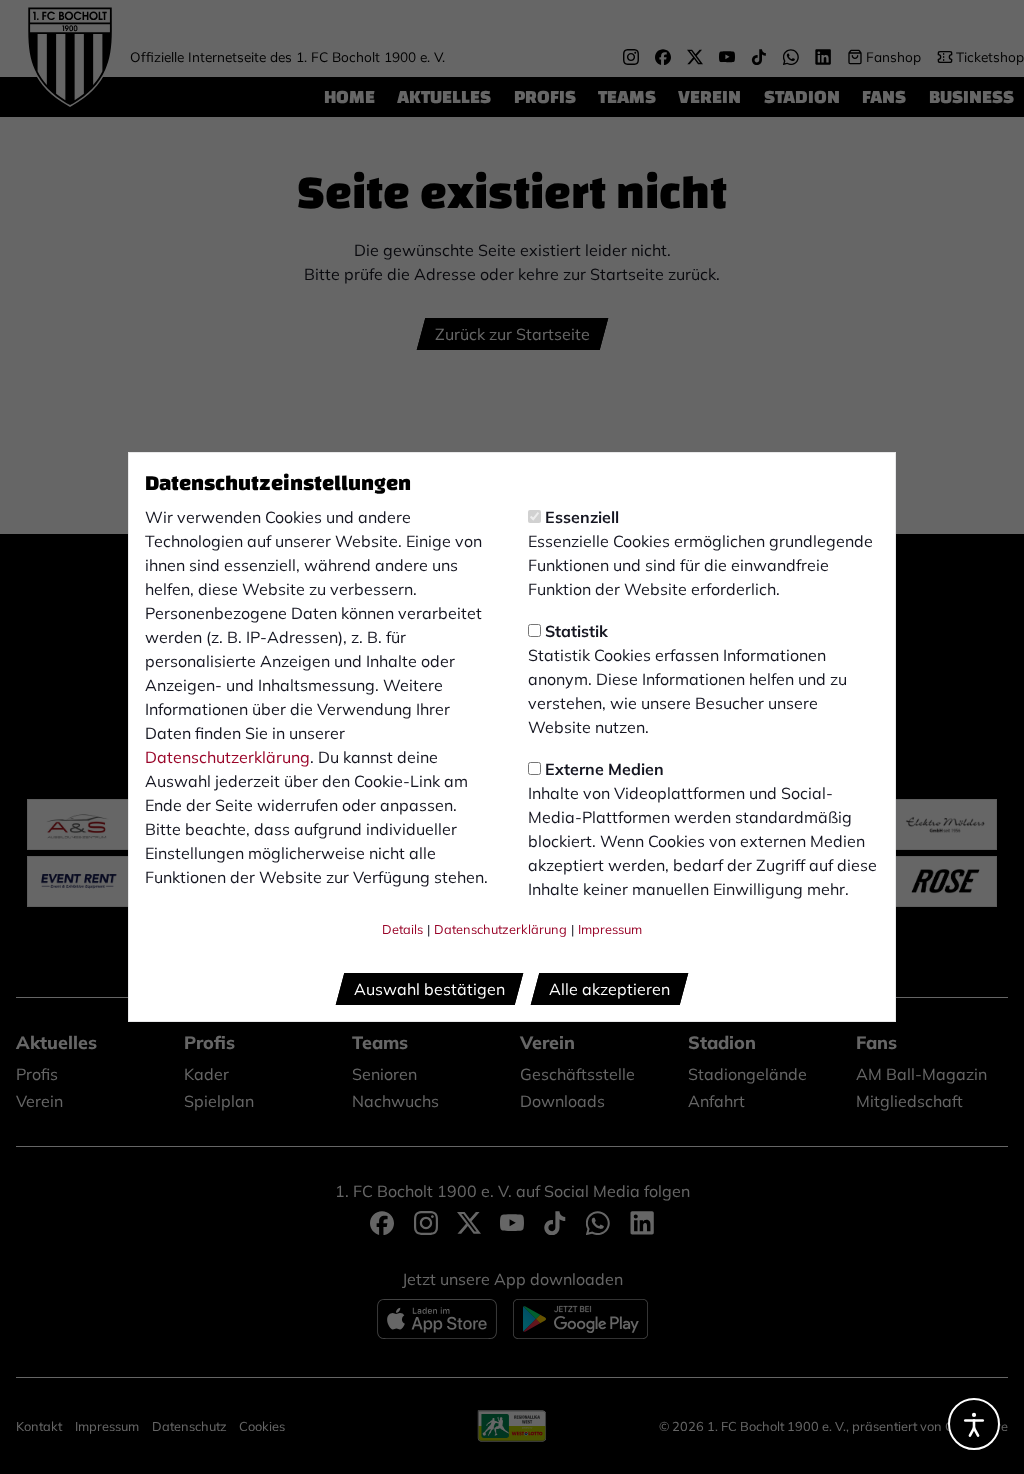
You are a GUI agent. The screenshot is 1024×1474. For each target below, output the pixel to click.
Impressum (610, 929)
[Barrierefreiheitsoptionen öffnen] (974, 1424)
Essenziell (582, 517)
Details (402, 929)
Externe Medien (604, 769)
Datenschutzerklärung (227, 757)
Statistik (576, 631)
